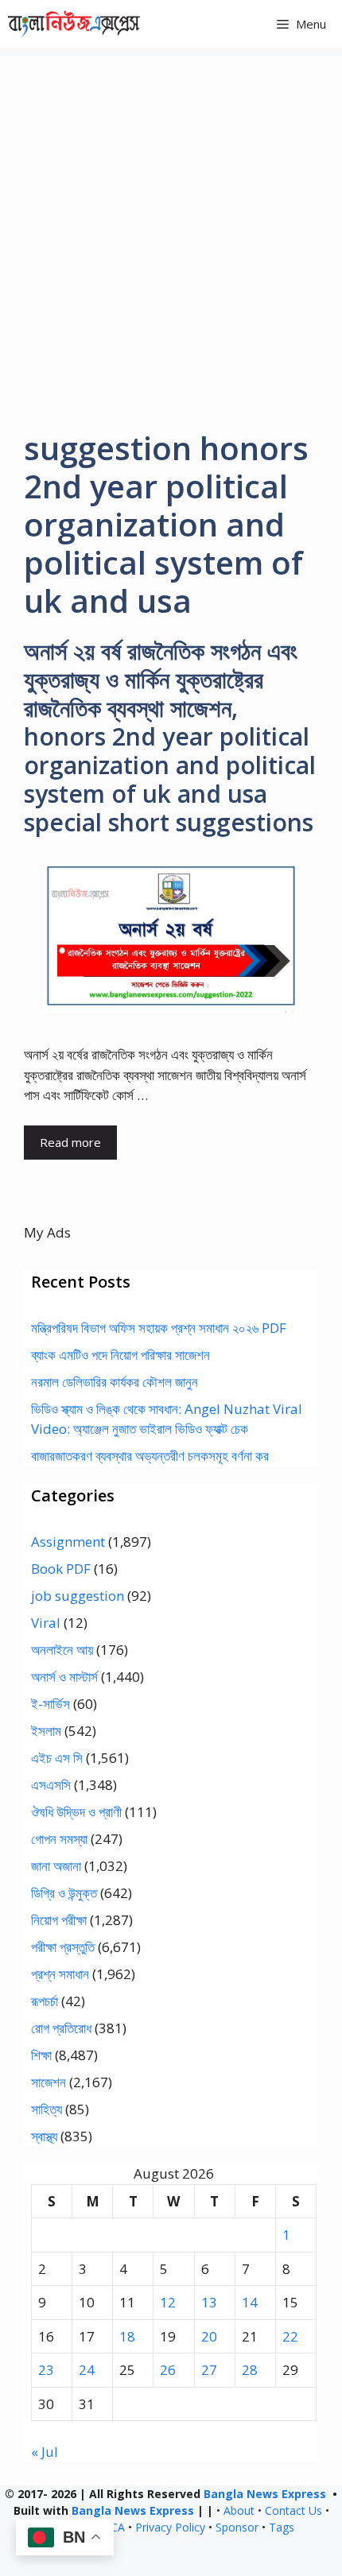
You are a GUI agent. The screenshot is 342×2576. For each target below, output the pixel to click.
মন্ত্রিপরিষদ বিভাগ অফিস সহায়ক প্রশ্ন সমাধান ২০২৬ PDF (159, 1328)
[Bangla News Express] (74, 24)
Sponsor (237, 2527)
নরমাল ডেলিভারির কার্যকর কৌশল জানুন (115, 1382)
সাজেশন (49, 2082)
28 (250, 2370)
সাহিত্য (47, 2109)
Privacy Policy (170, 2527)
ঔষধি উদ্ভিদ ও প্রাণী (76, 1812)
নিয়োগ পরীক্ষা (59, 1920)
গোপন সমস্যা (59, 1839)
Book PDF (61, 1569)
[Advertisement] (171, 227)
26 (168, 2370)
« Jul (45, 2452)
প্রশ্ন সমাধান (60, 1974)
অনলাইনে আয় (62, 1650)
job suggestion (78, 1596)
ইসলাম (46, 1731)
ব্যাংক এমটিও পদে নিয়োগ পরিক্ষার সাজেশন (120, 1355)
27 (209, 2370)
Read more (70, 1142)
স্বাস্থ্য (44, 2136)
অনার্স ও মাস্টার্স (64, 1677)
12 (168, 2302)
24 (87, 2370)
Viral (46, 1623)
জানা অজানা (56, 1866)
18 (127, 2336)
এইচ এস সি (57, 1758)
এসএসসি (51, 1785)
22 (290, 2336)
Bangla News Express (265, 2494)
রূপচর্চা (45, 2001)
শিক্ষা (41, 2055)
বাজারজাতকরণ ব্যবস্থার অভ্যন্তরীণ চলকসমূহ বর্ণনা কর (150, 1456)
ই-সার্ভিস (51, 1704)
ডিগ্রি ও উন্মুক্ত (64, 1893)
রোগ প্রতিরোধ (61, 2028)
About (239, 2510)
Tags (282, 2527)
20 (209, 2336)
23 (46, 2370)
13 (209, 2302)
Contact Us (293, 2510)
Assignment (68, 1542)
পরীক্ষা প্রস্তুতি (63, 1947)
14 (250, 2302)
